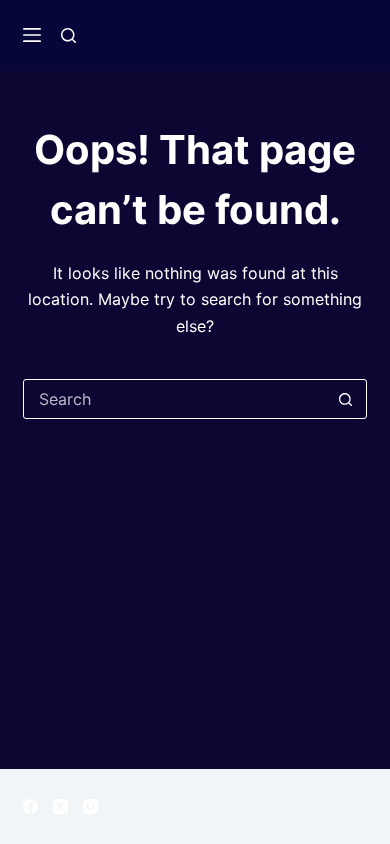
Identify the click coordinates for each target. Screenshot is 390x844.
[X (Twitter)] (60, 806)
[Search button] (346, 399)
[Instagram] (90, 806)
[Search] (68, 35)
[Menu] (32, 35)
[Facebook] (30, 806)
